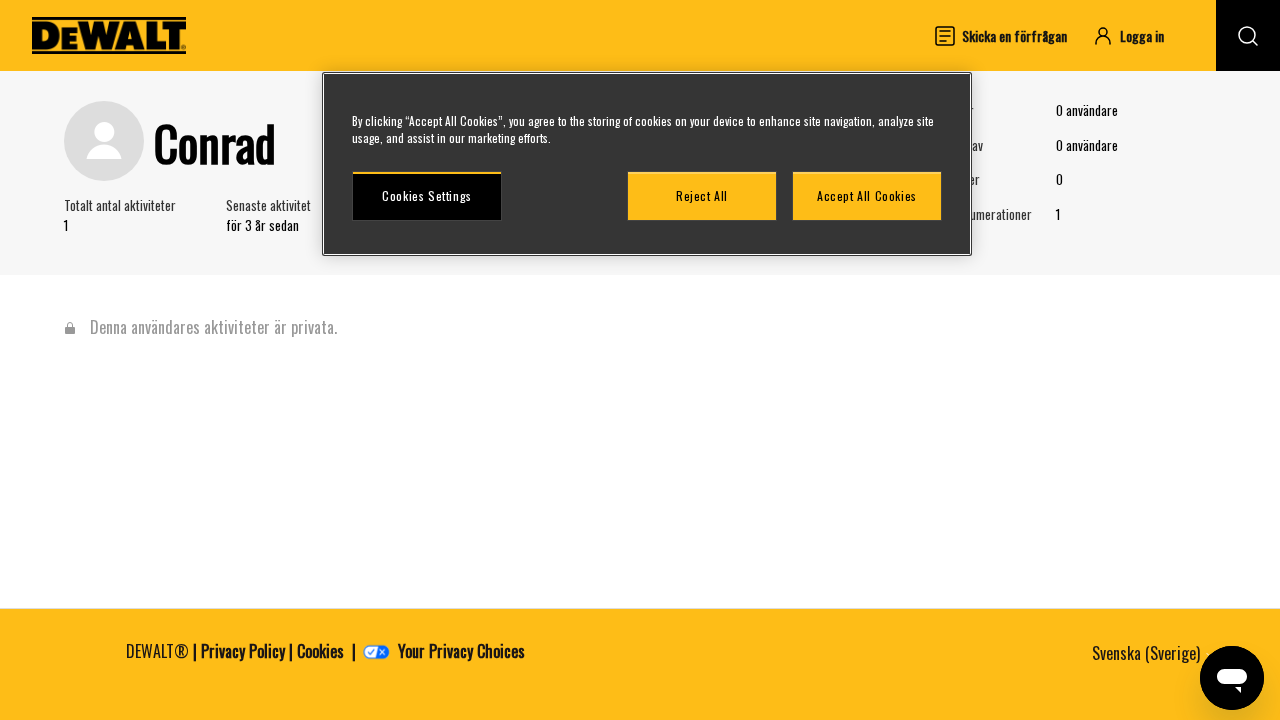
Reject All (702, 195)
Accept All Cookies (867, 195)
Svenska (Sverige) (1148, 653)
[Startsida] (109, 35)
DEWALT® (157, 651)
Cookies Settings (427, 195)
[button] (1137, 35)
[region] (647, 164)
